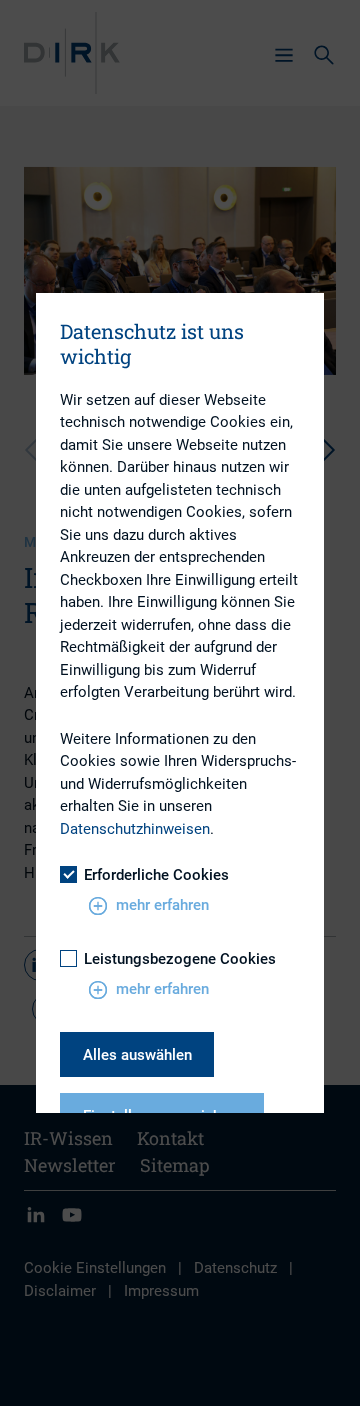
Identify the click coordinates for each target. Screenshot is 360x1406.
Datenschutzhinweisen (135, 829)
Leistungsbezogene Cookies (180, 959)
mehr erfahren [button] (162, 905)
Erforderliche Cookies (156, 875)
